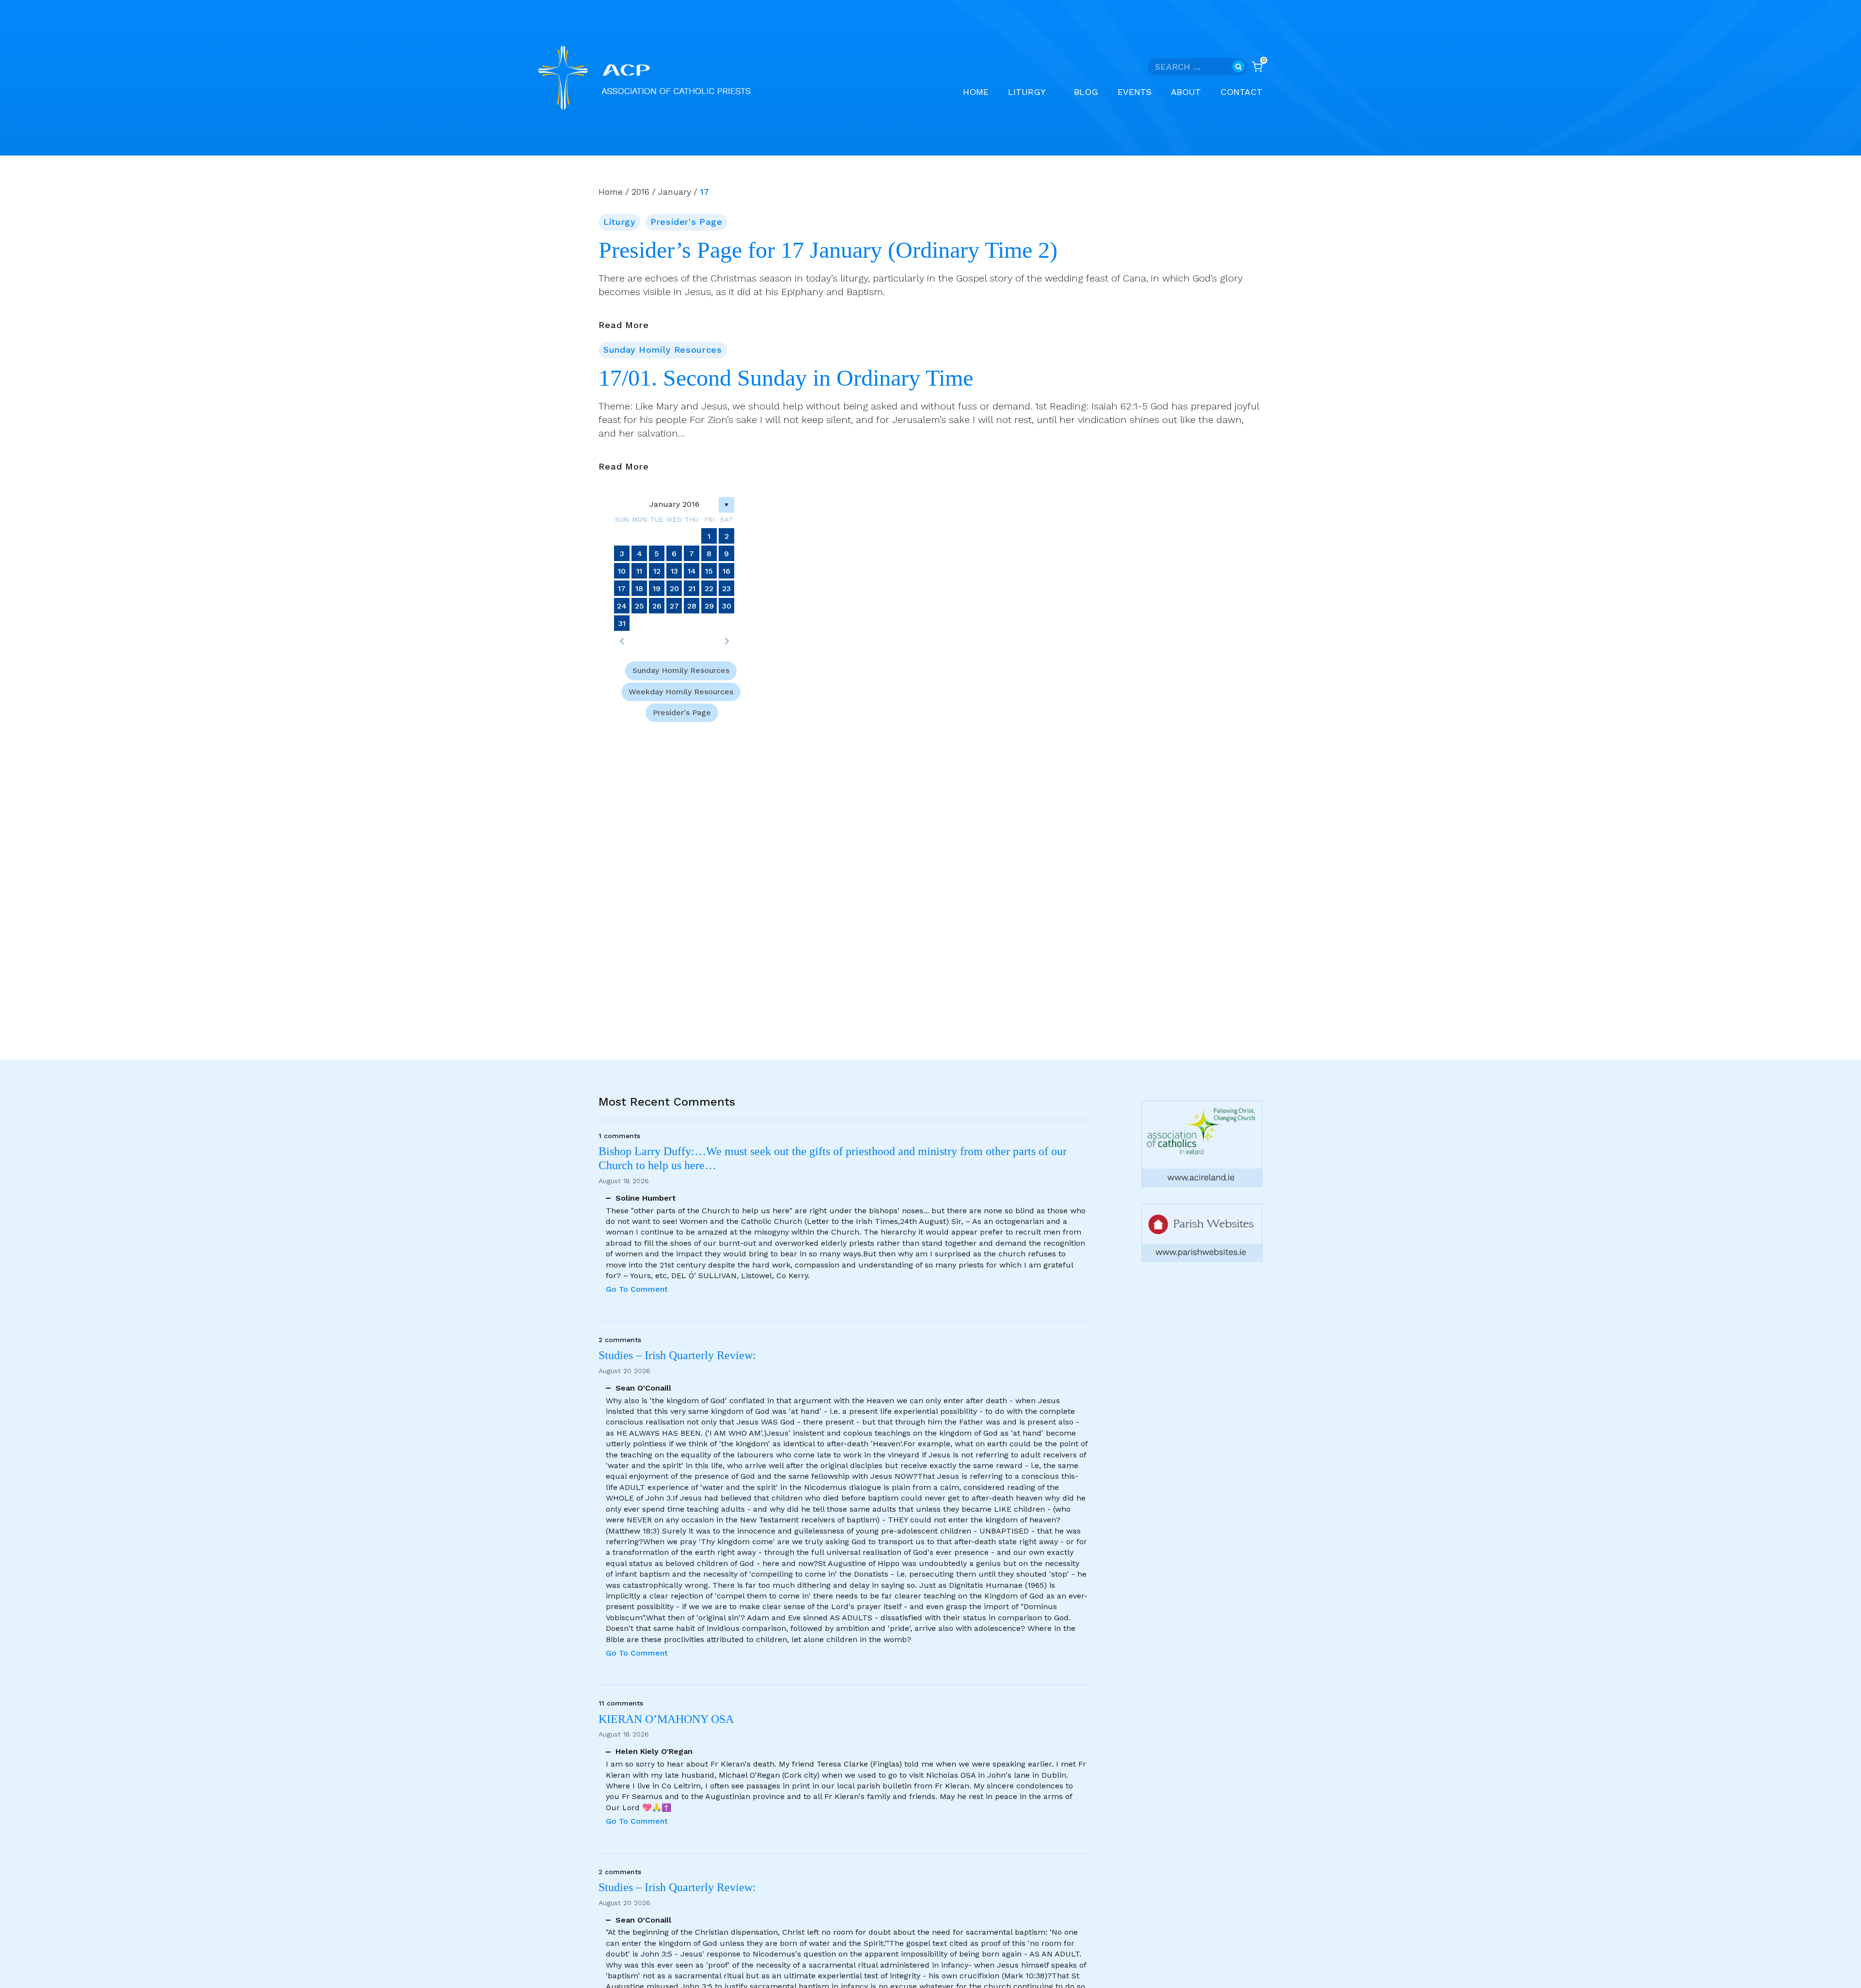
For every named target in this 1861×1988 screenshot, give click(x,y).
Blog (1086, 92)
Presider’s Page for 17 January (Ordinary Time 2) (828, 250)
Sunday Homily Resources (663, 350)
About (1186, 92)
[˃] (726, 641)
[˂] (622, 641)
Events (1135, 92)
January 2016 (674, 504)
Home (976, 92)
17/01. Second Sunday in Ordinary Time (786, 378)
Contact (1241, 92)
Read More (624, 326)
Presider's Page (686, 222)
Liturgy (619, 222)
